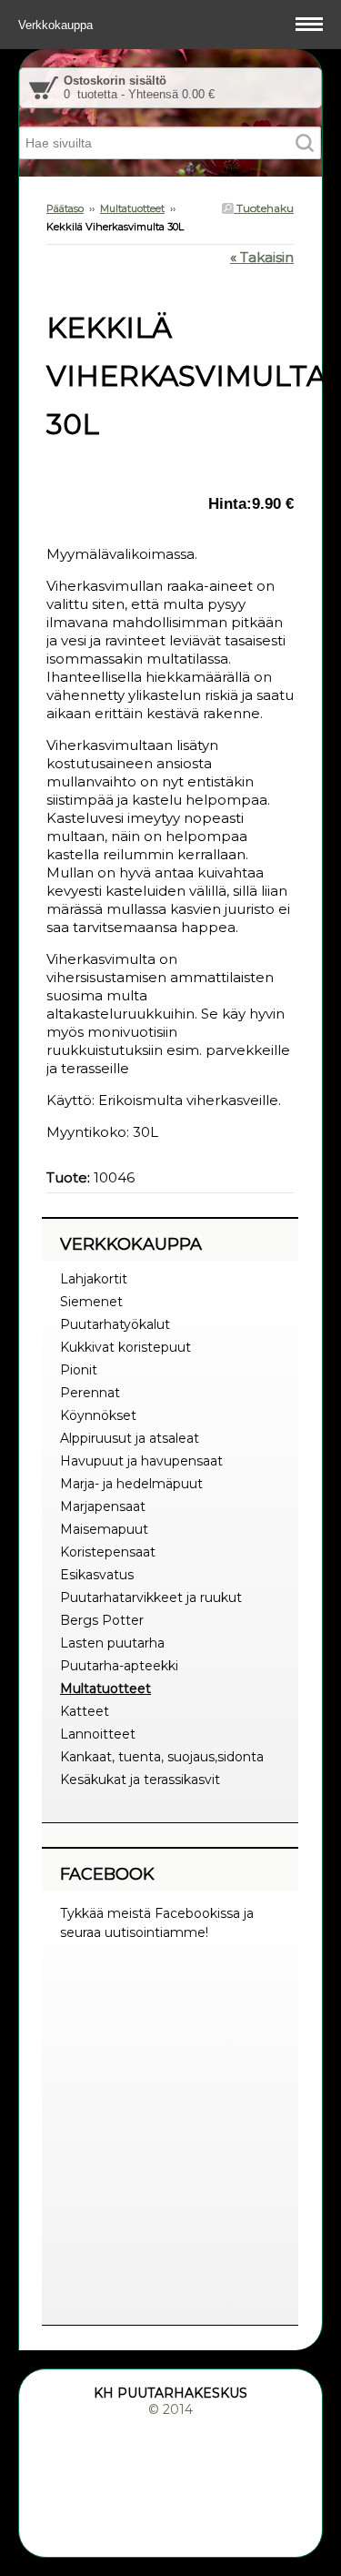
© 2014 (170, 2409)
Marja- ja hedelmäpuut (131, 1484)
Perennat (90, 1393)
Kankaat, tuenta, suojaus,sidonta (162, 1757)
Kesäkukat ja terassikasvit (140, 1780)
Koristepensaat (108, 1552)
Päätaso (65, 208)
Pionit (79, 1370)
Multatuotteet (132, 208)
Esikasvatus (97, 1575)
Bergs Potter (102, 1620)
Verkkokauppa (57, 25)
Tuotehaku (264, 208)
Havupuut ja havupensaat (141, 1461)
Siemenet (91, 1302)
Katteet (85, 1711)
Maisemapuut (104, 1529)
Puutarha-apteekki (119, 1666)
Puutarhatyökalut (115, 1324)
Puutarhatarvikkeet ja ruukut (151, 1597)
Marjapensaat (103, 1506)
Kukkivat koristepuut (125, 1347)
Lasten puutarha (112, 1643)
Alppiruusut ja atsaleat (130, 1438)
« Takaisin (262, 257)
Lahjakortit (94, 1279)
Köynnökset (98, 1415)
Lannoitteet (98, 1734)
